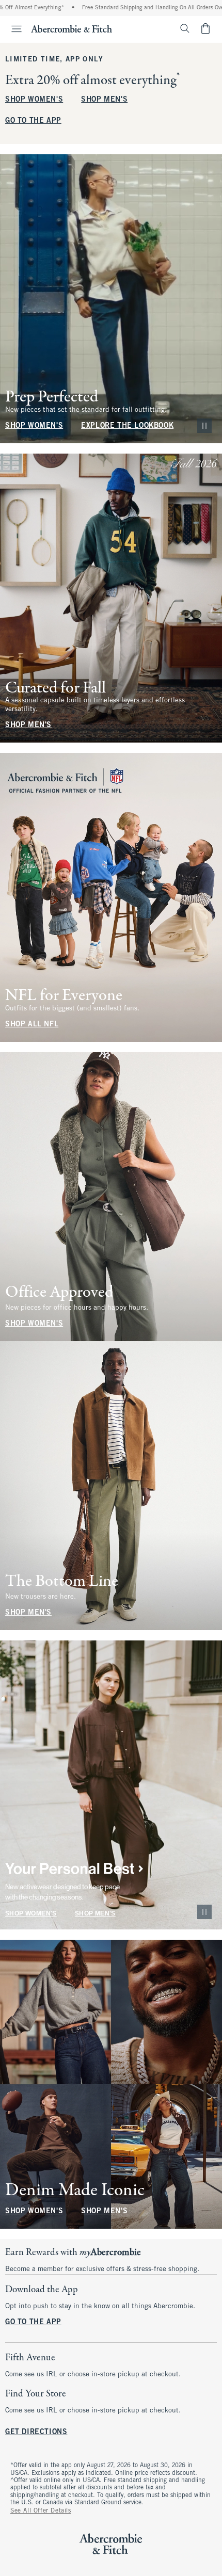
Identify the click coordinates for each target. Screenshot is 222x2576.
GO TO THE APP (33, 121)
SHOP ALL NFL (32, 1025)
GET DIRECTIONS (36, 2432)
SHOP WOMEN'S (34, 100)
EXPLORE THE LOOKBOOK (127, 426)
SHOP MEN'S (104, 100)
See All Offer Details (41, 2511)
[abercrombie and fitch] (72, 28)
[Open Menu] (12, 29)
